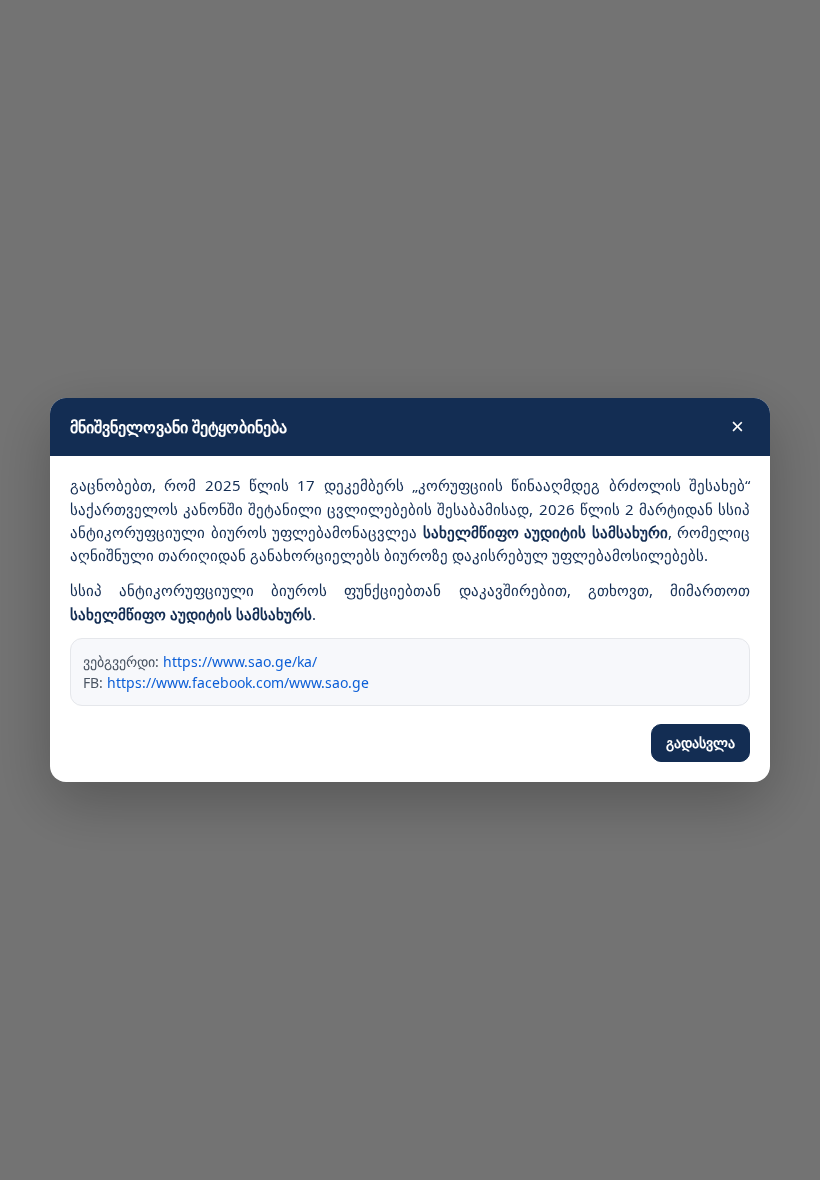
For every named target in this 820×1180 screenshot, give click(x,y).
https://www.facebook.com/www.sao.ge (238, 682)
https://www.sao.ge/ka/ (240, 661)
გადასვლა (700, 743)
